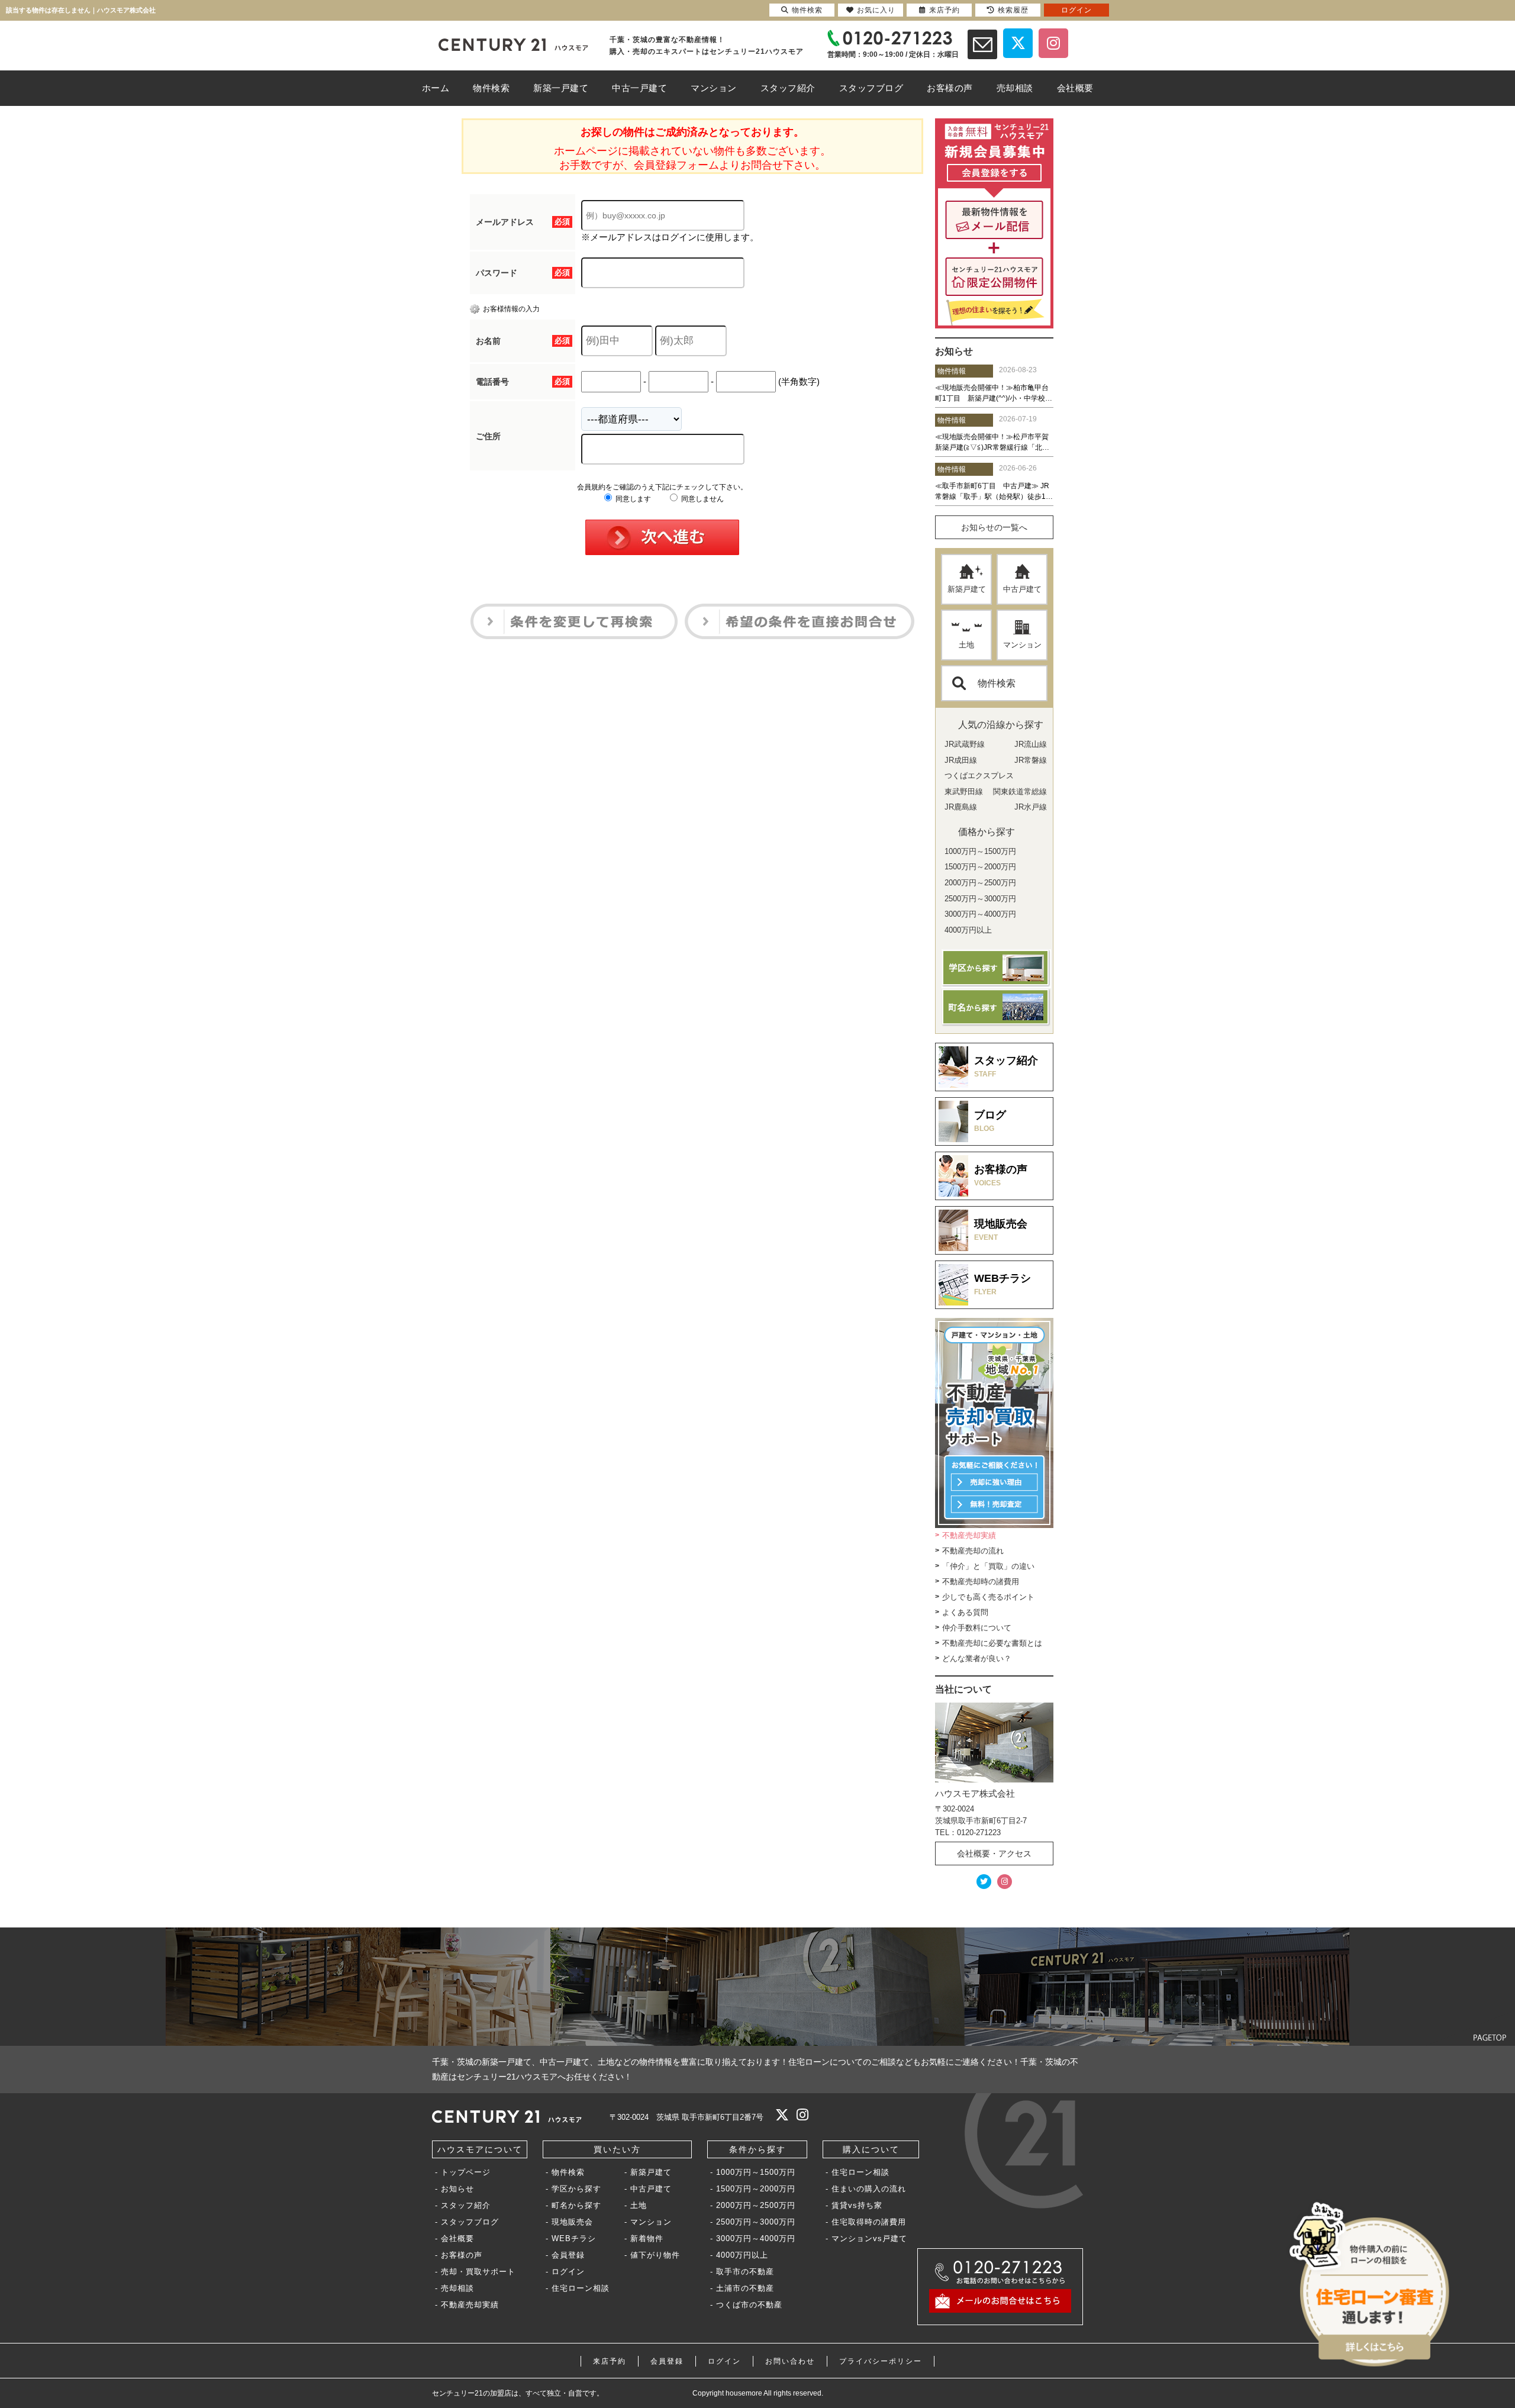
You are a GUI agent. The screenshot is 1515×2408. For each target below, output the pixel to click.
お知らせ (457, 2189)
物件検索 (997, 683)
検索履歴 (1013, 10)
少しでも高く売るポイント (988, 1597)
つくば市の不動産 (749, 2305)
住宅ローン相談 (581, 2288)
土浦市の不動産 (745, 2288)
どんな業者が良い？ (977, 1658)
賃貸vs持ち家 (857, 2205)
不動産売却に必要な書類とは (992, 1643)
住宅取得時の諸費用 (869, 2222)
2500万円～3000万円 (756, 2222)
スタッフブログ (470, 2222)
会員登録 (568, 2255)
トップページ (466, 2172)
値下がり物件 (655, 2255)
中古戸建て (1022, 589)
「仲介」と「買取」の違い (988, 1566)
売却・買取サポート (478, 2272)
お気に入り (876, 10)
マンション (1022, 645)
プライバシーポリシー (881, 2361)
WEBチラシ (574, 2238)
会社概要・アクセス (994, 1853)
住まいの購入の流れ (869, 2189)
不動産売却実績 (969, 1535)
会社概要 (457, 2238)
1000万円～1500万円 (756, 2172)
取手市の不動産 (745, 2272)
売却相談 (457, 2288)
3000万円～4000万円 (756, 2238)
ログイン (568, 2272)
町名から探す (576, 2205)
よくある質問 (965, 1612)
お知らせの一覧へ (994, 527)
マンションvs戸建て (869, 2238)
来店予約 (610, 2361)
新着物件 (647, 2238)
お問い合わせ (790, 2361)
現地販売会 (572, 2222)
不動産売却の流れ (973, 1551)
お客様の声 (462, 2255)
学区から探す (576, 2189)
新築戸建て (967, 589)
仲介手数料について (977, 1628)
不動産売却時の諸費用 (981, 1582)
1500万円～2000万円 (756, 2189)
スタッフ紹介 (466, 2205)
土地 (966, 645)
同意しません (702, 499)
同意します (632, 499)
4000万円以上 (742, 2255)
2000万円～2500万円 (756, 2205)
